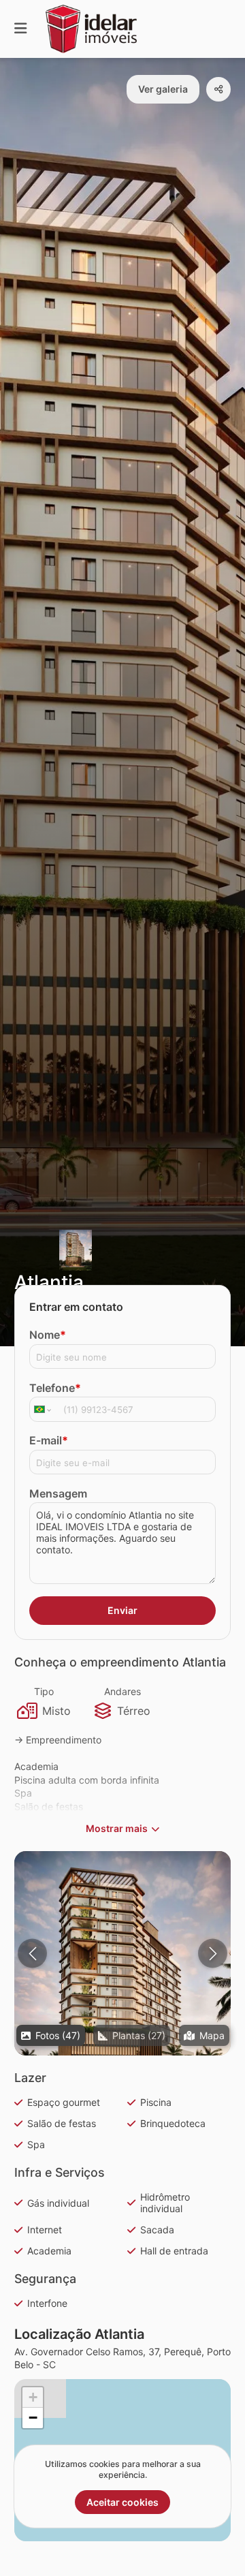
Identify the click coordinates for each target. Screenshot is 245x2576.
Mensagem (58, 1493)
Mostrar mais (117, 1828)
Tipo (44, 1691)
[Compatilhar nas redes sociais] (218, 89)
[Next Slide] (213, 1954)
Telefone (55, 1388)
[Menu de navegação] (20, 29)
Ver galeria (163, 89)
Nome (48, 1335)
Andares (122, 1691)
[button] (122, 1987)
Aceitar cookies (122, 2502)
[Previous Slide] (32, 1954)
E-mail (49, 1440)
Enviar (122, 1610)
